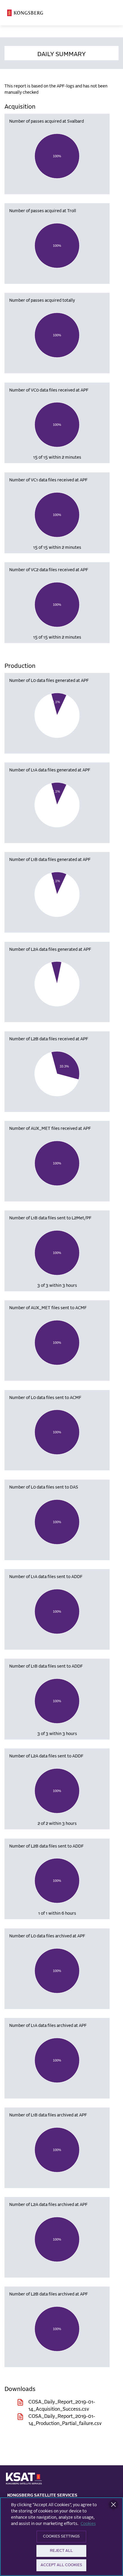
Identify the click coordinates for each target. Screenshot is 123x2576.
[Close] (113, 2505)
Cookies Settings (61, 2536)
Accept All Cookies (61, 2565)
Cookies (88, 2524)
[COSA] (25, 13)
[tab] (61, 53)
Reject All (61, 2551)
